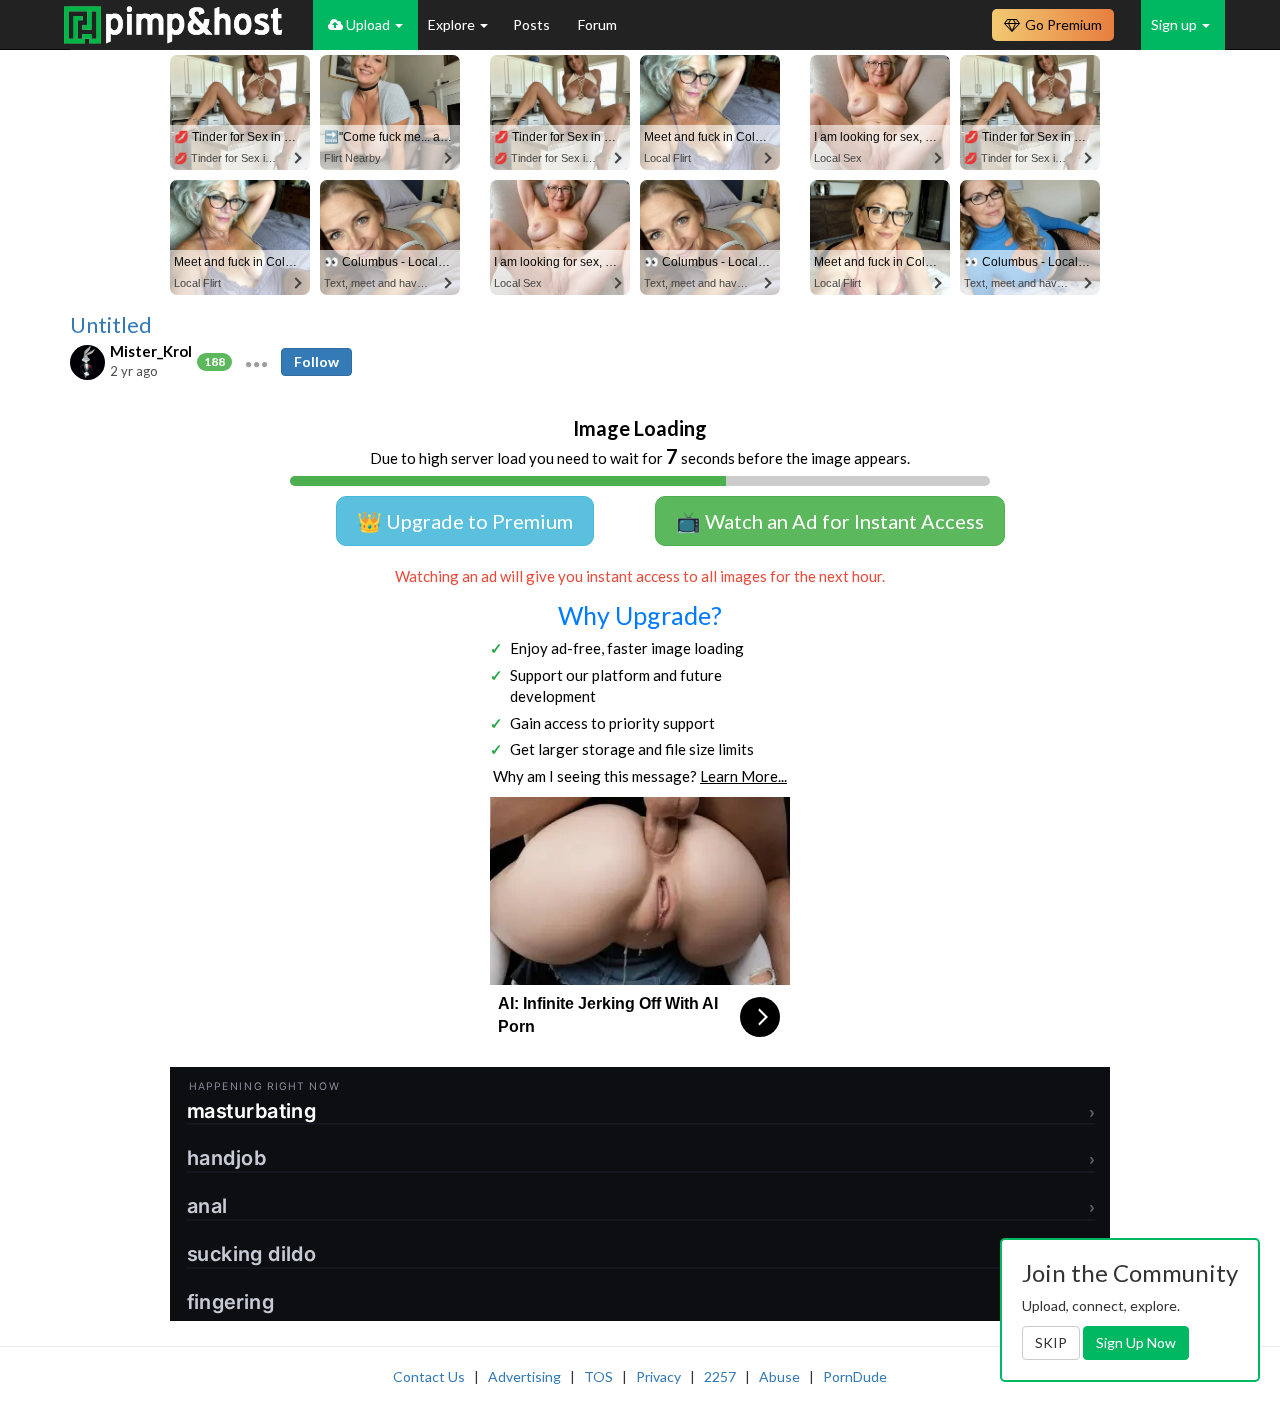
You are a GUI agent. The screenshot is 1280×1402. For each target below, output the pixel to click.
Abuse (779, 1376)
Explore (453, 24)
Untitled (111, 325)
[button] (256, 362)
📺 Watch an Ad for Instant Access (830, 521)
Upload (368, 24)
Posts (533, 24)
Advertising (524, 1376)
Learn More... (743, 776)
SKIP (1051, 1342)
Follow (316, 361)
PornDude (855, 1376)
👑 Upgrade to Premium (465, 521)
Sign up (1175, 24)
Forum (597, 24)
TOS (598, 1376)
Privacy (658, 1376)
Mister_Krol (151, 351)
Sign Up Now (1136, 1342)
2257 (720, 1376)
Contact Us (429, 1376)
